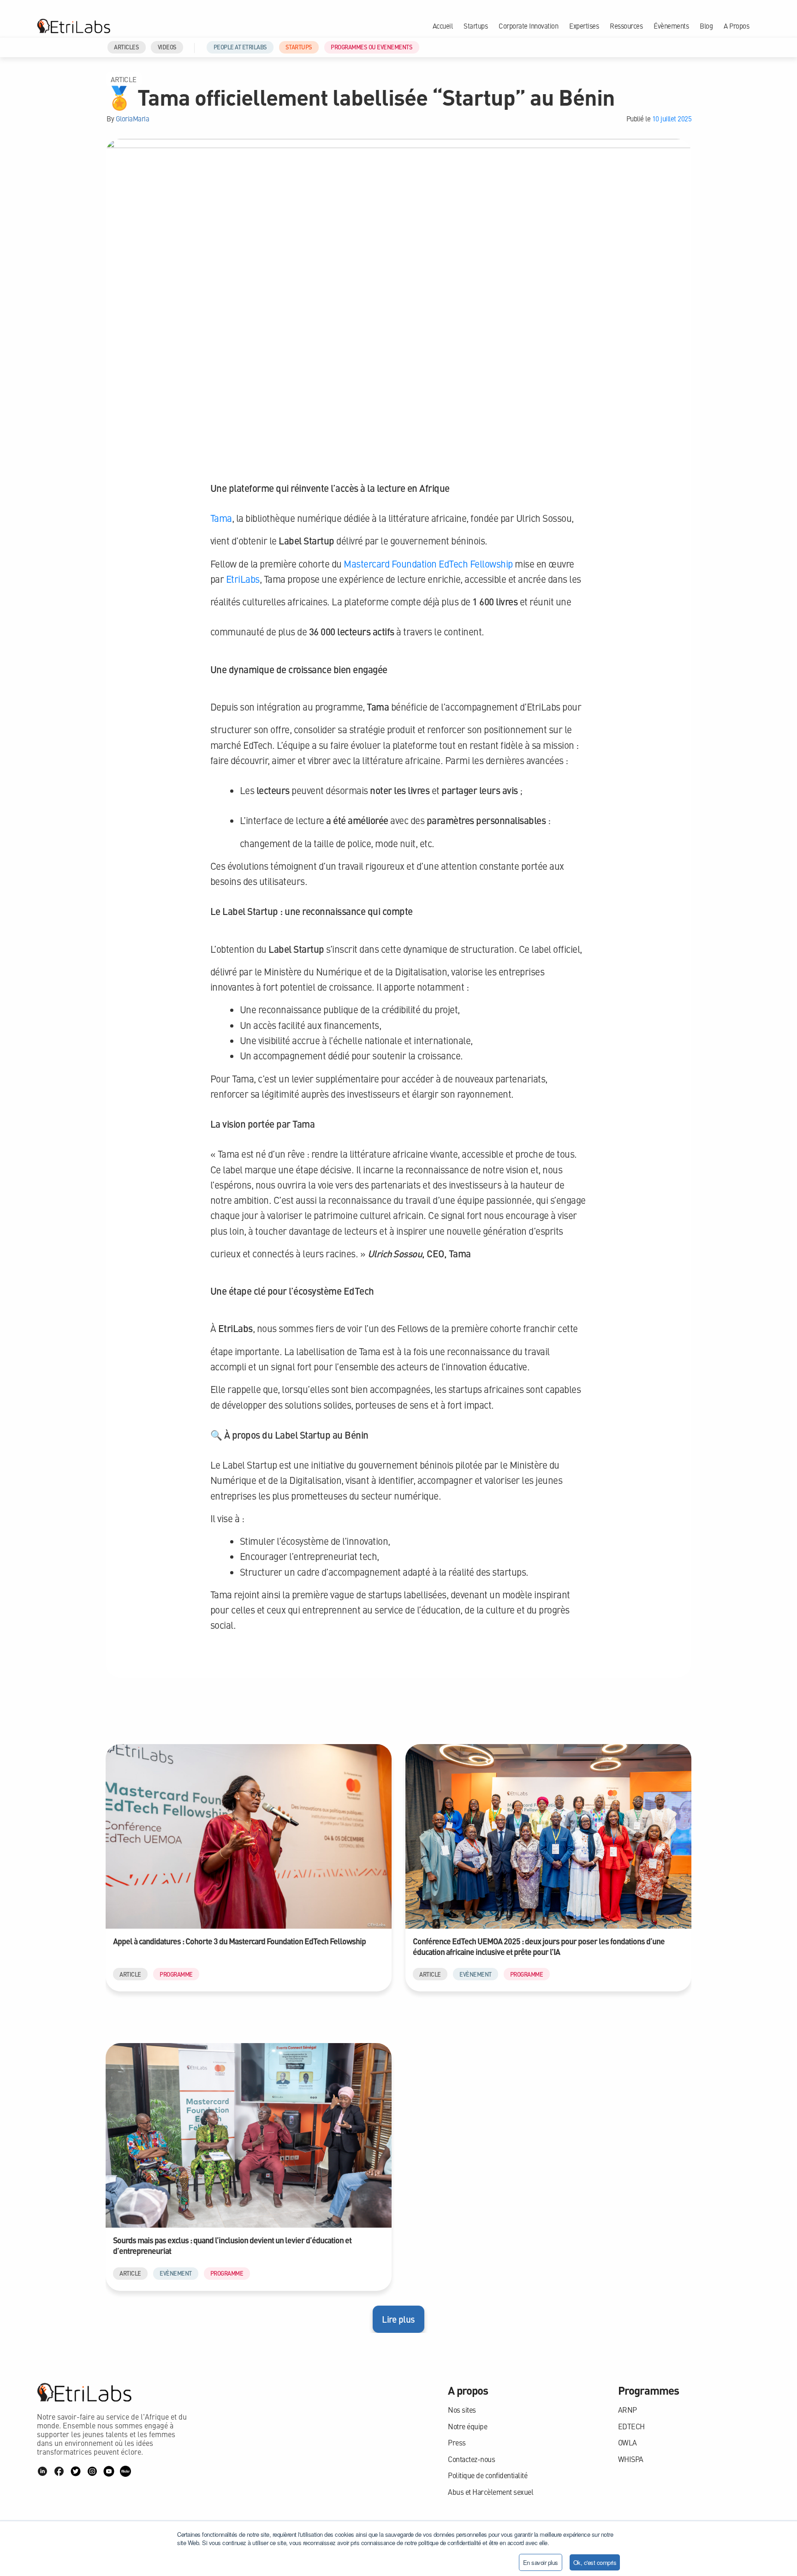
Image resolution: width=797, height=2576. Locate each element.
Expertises (584, 26)
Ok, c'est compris (595, 2562)
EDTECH (631, 2426)
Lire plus (398, 2319)
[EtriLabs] (74, 26)
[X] (76, 2471)
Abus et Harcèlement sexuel (491, 2492)
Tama (221, 518)
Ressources (626, 26)
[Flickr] (125, 2471)
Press (457, 2442)
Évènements (671, 26)
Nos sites (462, 2410)
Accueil (443, 26)
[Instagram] (92, 2471)
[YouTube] (109, 2471)
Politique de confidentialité (488, 2475)
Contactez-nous (471, 2459)
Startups (476, 26)
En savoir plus (541, 2562)
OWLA (627, 2442)
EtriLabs (243, 579)
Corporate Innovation (528, 26)
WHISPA (631, 2459)
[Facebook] (59, 2471)
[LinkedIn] (42, 2471)
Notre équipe (467, 2426)
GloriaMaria (133, 119)
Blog (706, 26)
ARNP (627, 2410)
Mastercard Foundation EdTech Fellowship (428, 564)
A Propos (736, 26)
